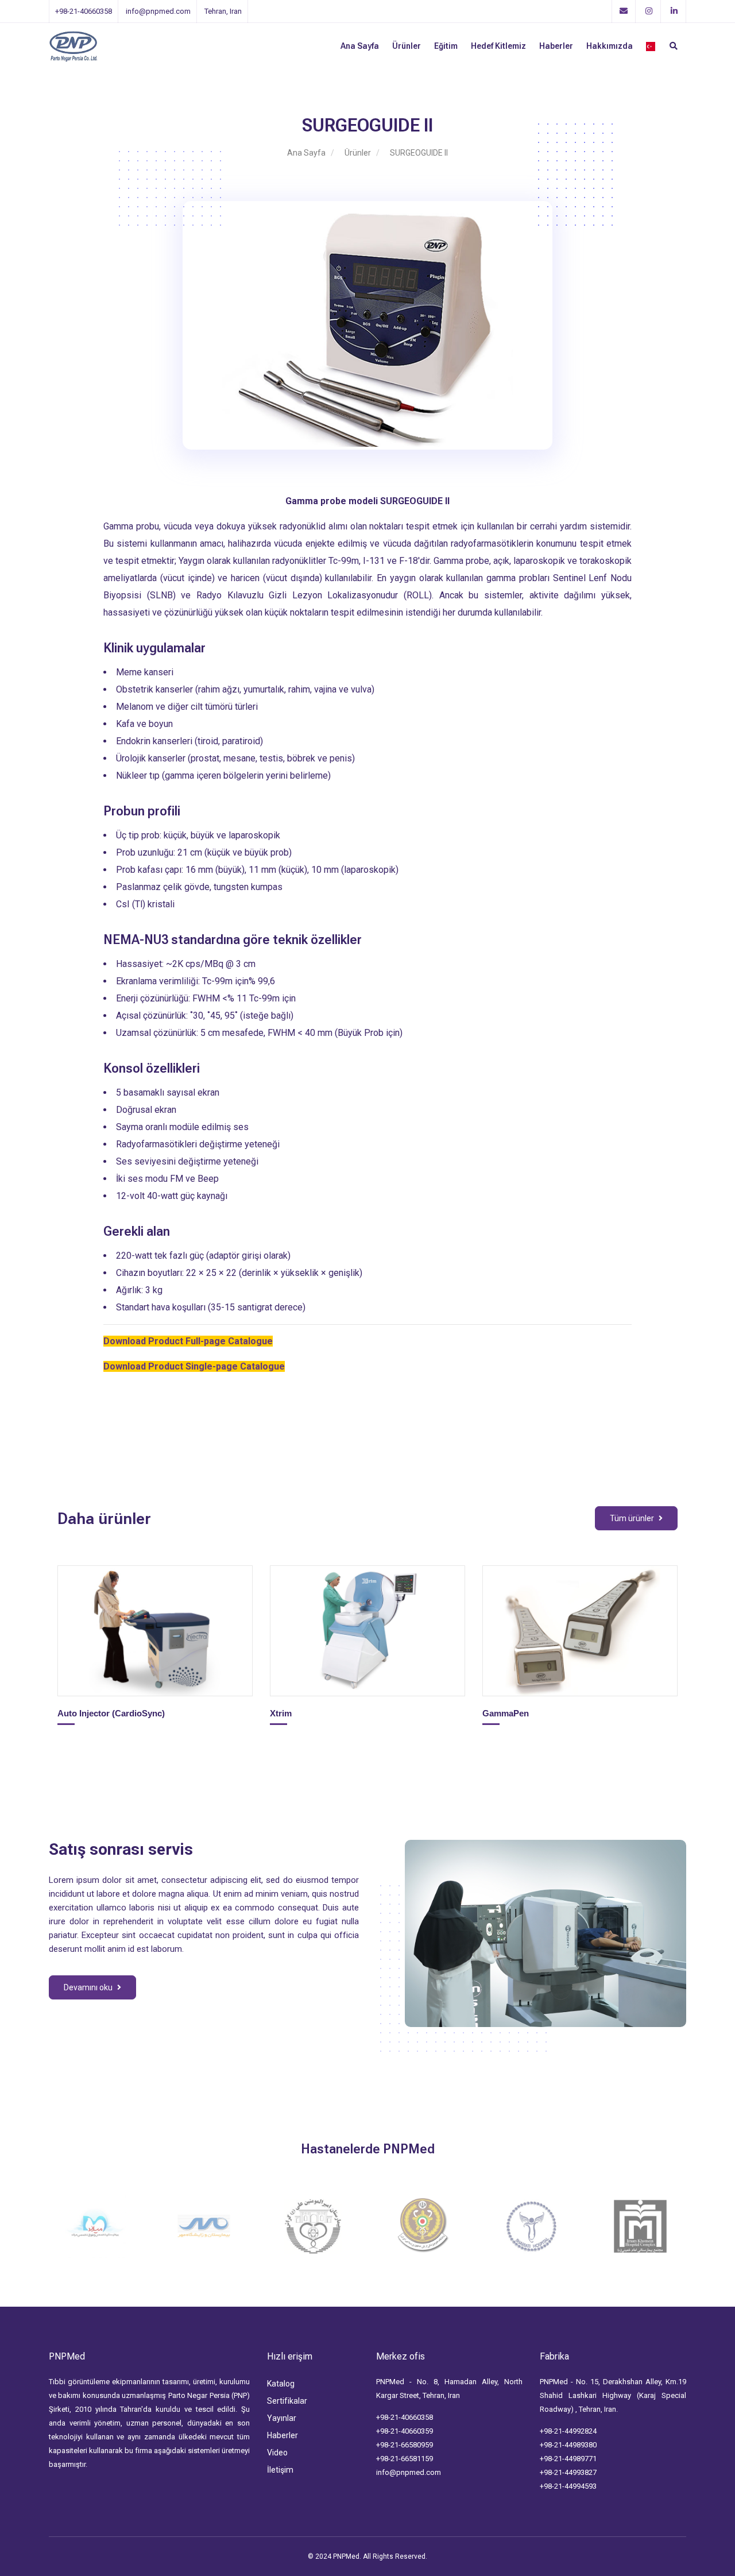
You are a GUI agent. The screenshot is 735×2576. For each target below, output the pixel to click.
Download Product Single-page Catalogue (194, 1366)
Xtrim (282, 1713)
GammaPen (507, 1713)
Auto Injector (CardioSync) (112, 1713)
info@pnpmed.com (409, 2472)
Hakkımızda (610, 46)
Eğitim (446, 46)
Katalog (281, 2384)
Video (277, 2453)
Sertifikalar (287, 2401)
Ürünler (407, 46)
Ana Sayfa (360, 46)
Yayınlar (282, 2418)
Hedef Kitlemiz (498, 46)
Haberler (556, 46)
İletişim (280, 2470)
